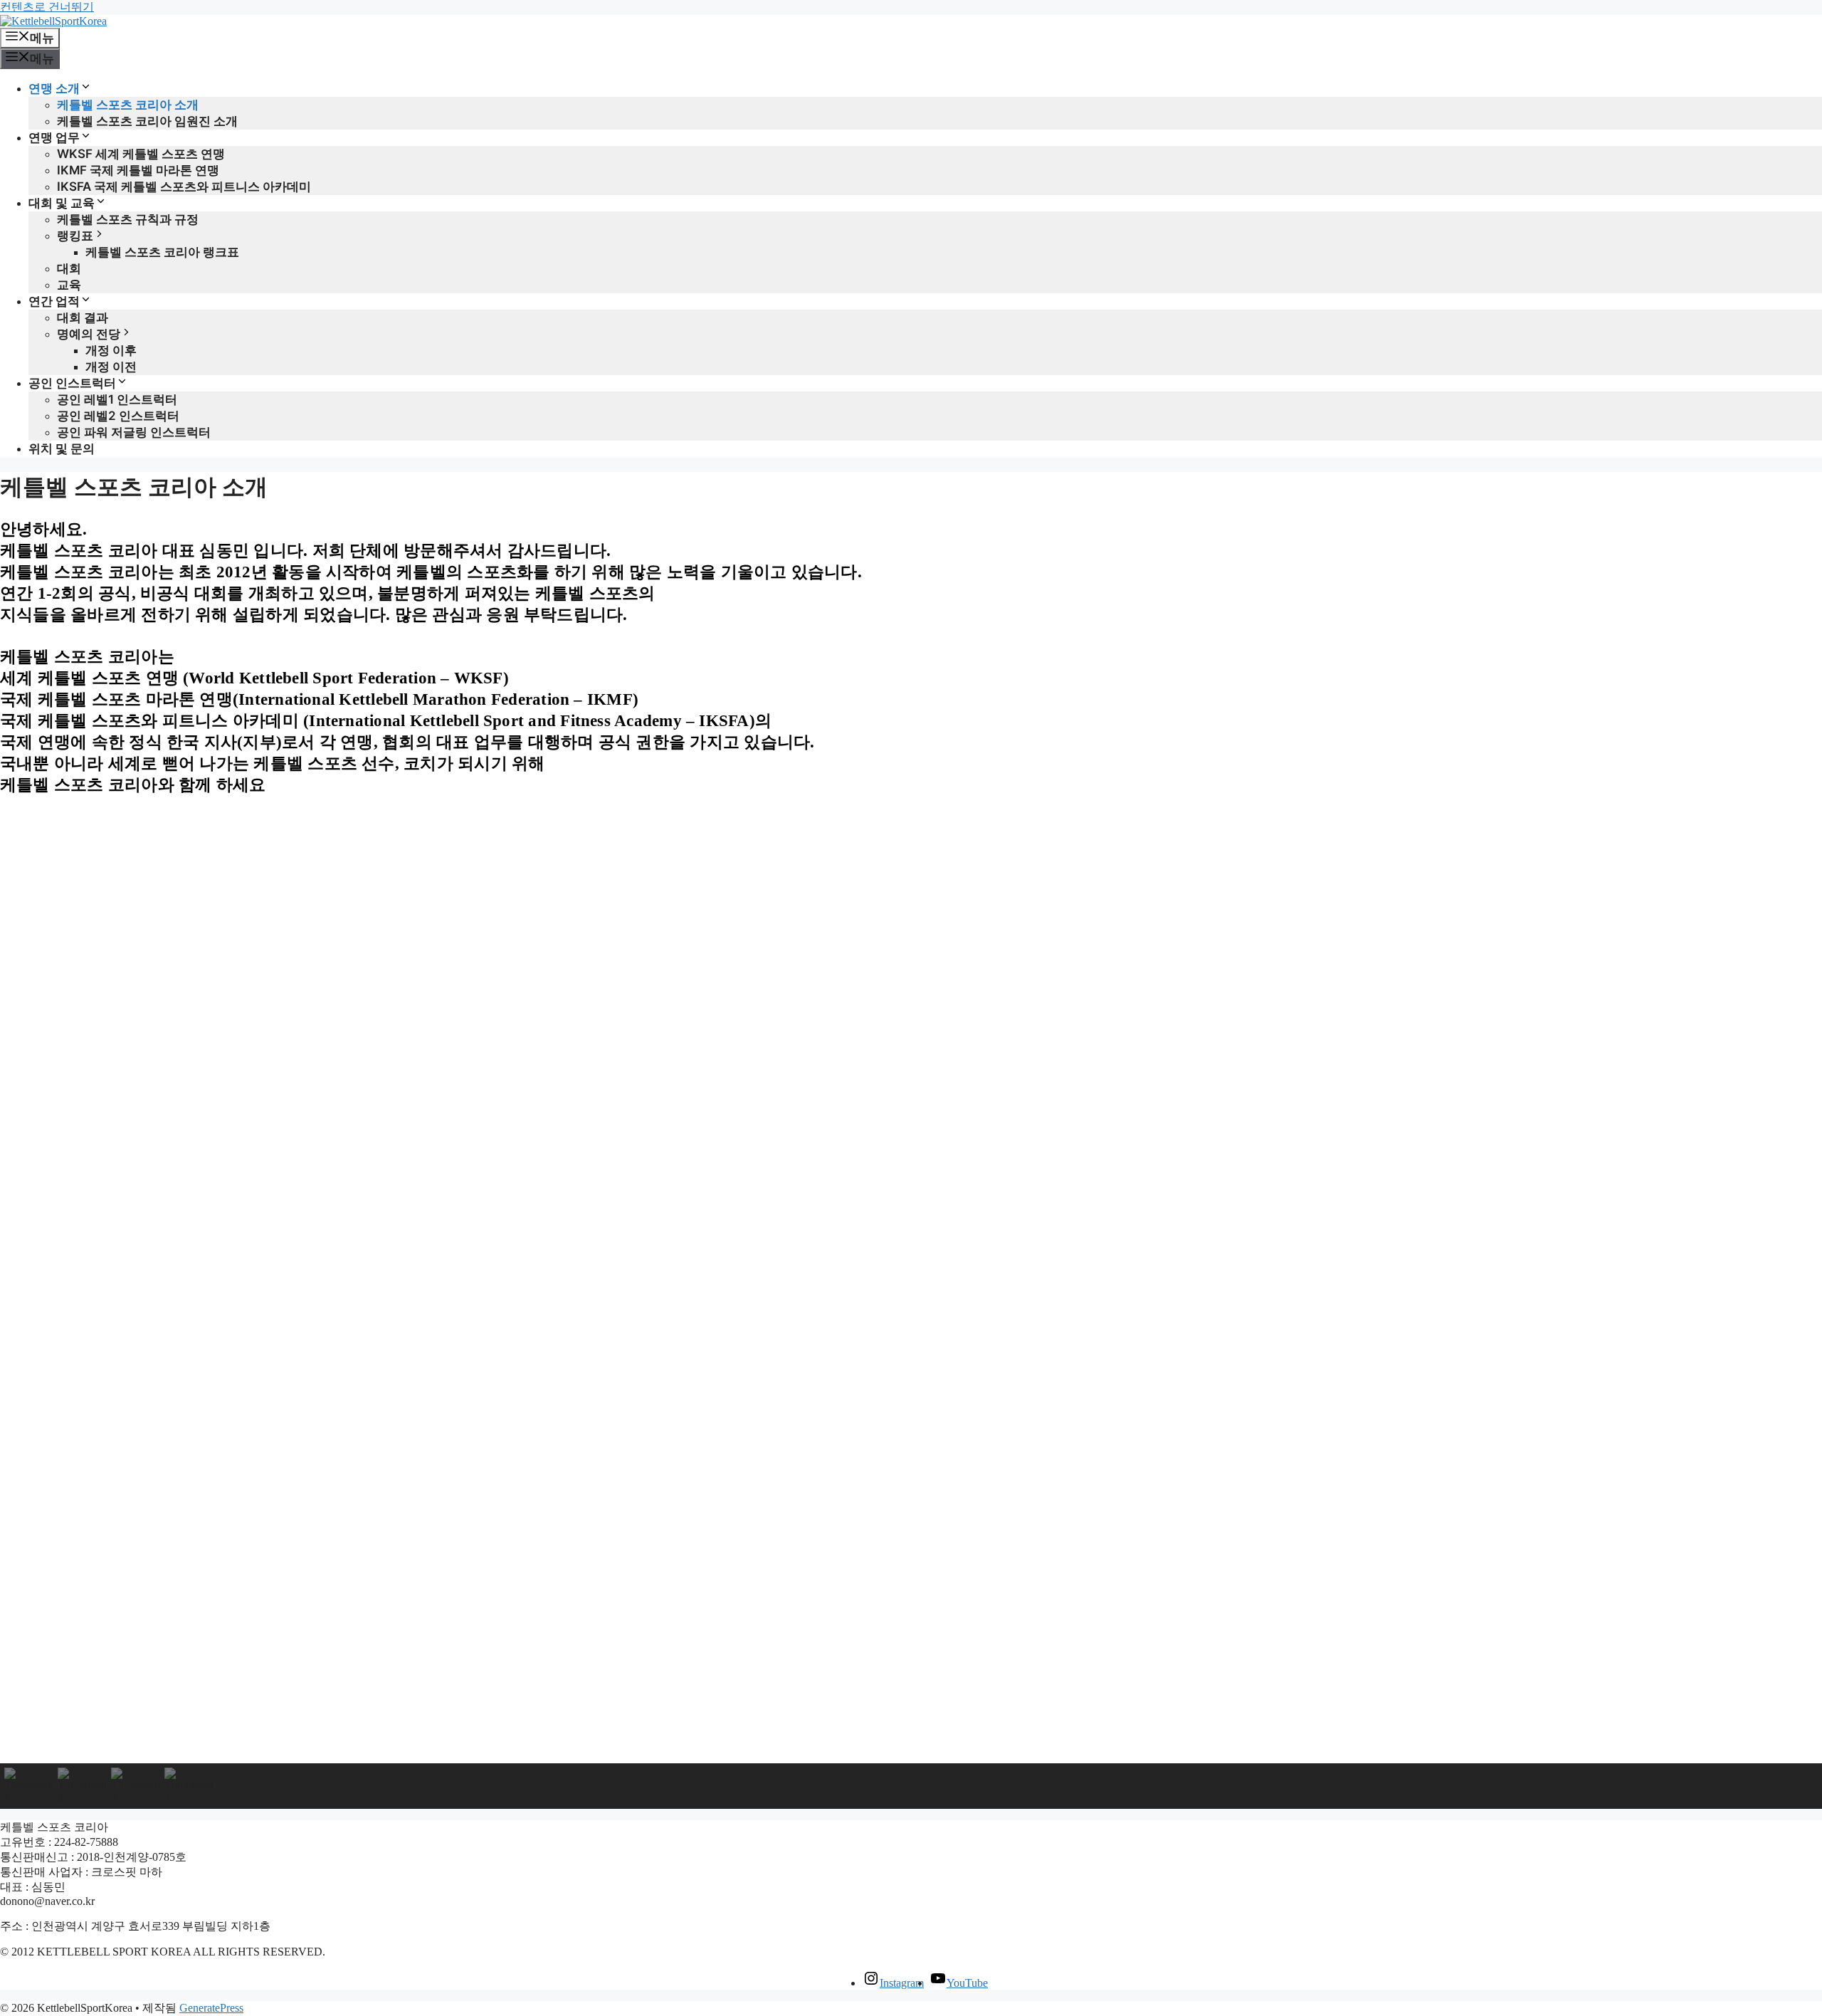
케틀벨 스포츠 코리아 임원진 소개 (147, 121)
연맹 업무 (54, 137)
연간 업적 (54, 301)
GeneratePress (211, 2008)
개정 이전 (111, 367)
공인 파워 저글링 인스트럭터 (134, 432)
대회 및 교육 (62, 203)
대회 (69, 268)
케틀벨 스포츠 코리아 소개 (128, 105)
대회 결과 (83, 317)
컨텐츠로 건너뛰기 (47, 7)
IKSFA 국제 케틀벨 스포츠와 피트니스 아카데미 (184, 187)
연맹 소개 (54, 88)
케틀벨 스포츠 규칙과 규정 (128, 219)
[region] (911, 1308)
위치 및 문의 (62, 448)
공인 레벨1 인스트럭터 (117, 399)
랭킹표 (75, 236)
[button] (911, 1729)
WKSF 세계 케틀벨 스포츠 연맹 (141, 154)
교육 (69, 285)
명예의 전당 (89, 334)
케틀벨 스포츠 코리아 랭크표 (162, 252)
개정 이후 (111, 350)
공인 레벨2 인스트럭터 (118, 416)
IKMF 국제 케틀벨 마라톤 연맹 (138, 170)
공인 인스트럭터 (72, 383)
